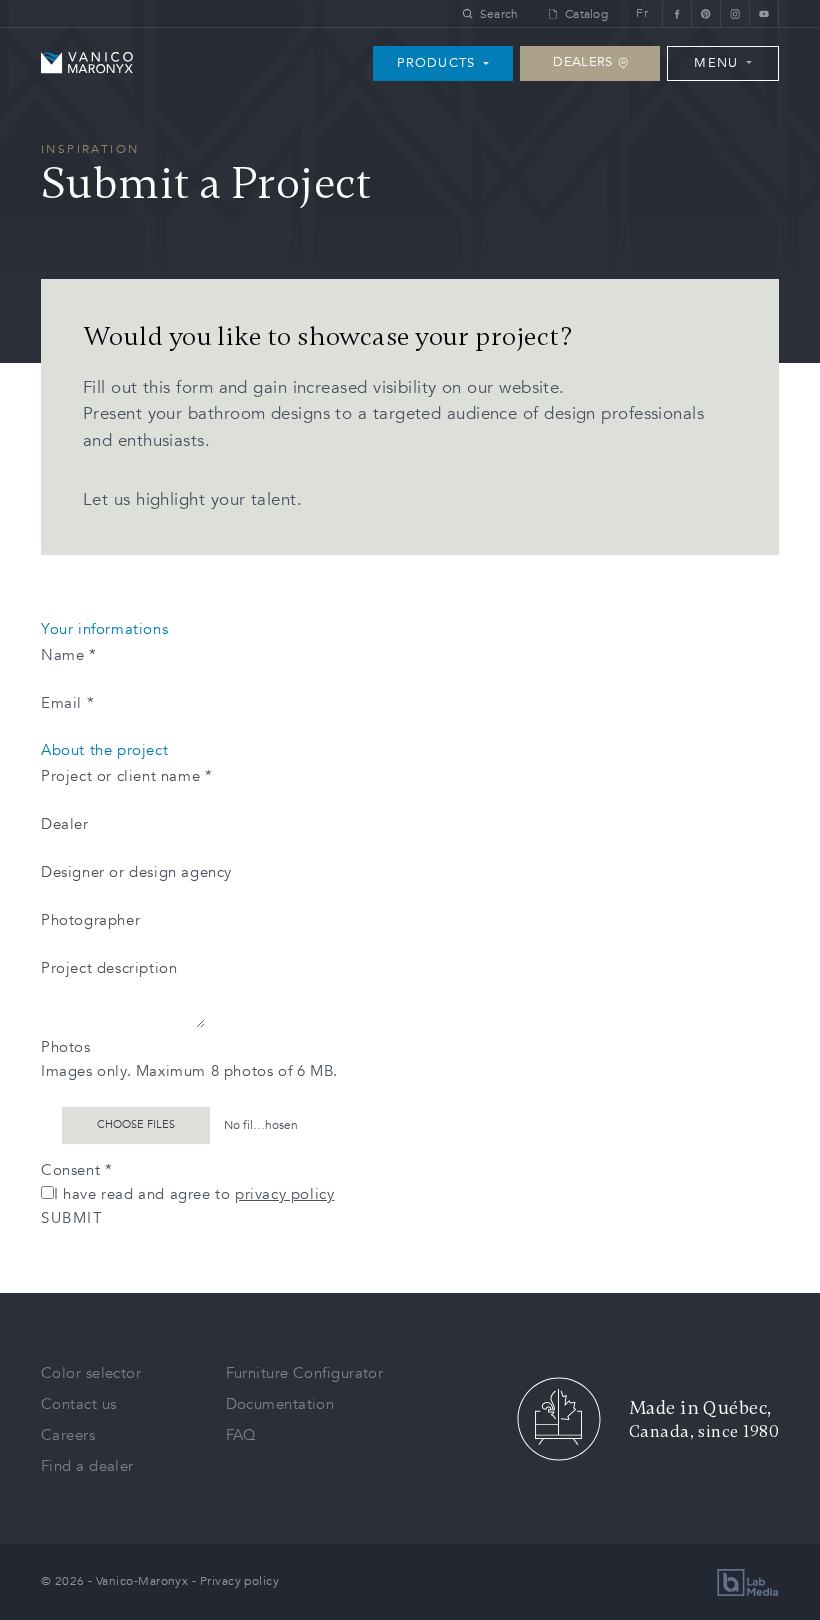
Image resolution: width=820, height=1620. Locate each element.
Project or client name (126, 776)
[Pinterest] (705, 13)
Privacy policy (239, 1581)
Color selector (91, 1373)
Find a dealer (87, 1466)
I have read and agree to (194, 1194)
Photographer (90, 920)
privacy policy (284, 1194)
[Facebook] (676, 13)
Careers (68, 1435)
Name (69, 655)
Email (67, 703)
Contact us (79, 1404)
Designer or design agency (136, 872)
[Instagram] (734, 13)
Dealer (65, 824)
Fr (642, 13)
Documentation (280, 1404)
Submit (72, 1218)
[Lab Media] (748, 1582)
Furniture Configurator (305, 1373)
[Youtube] (764, 13)
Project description (109, 968)
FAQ (241, 1435)
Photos (66, 1047)
